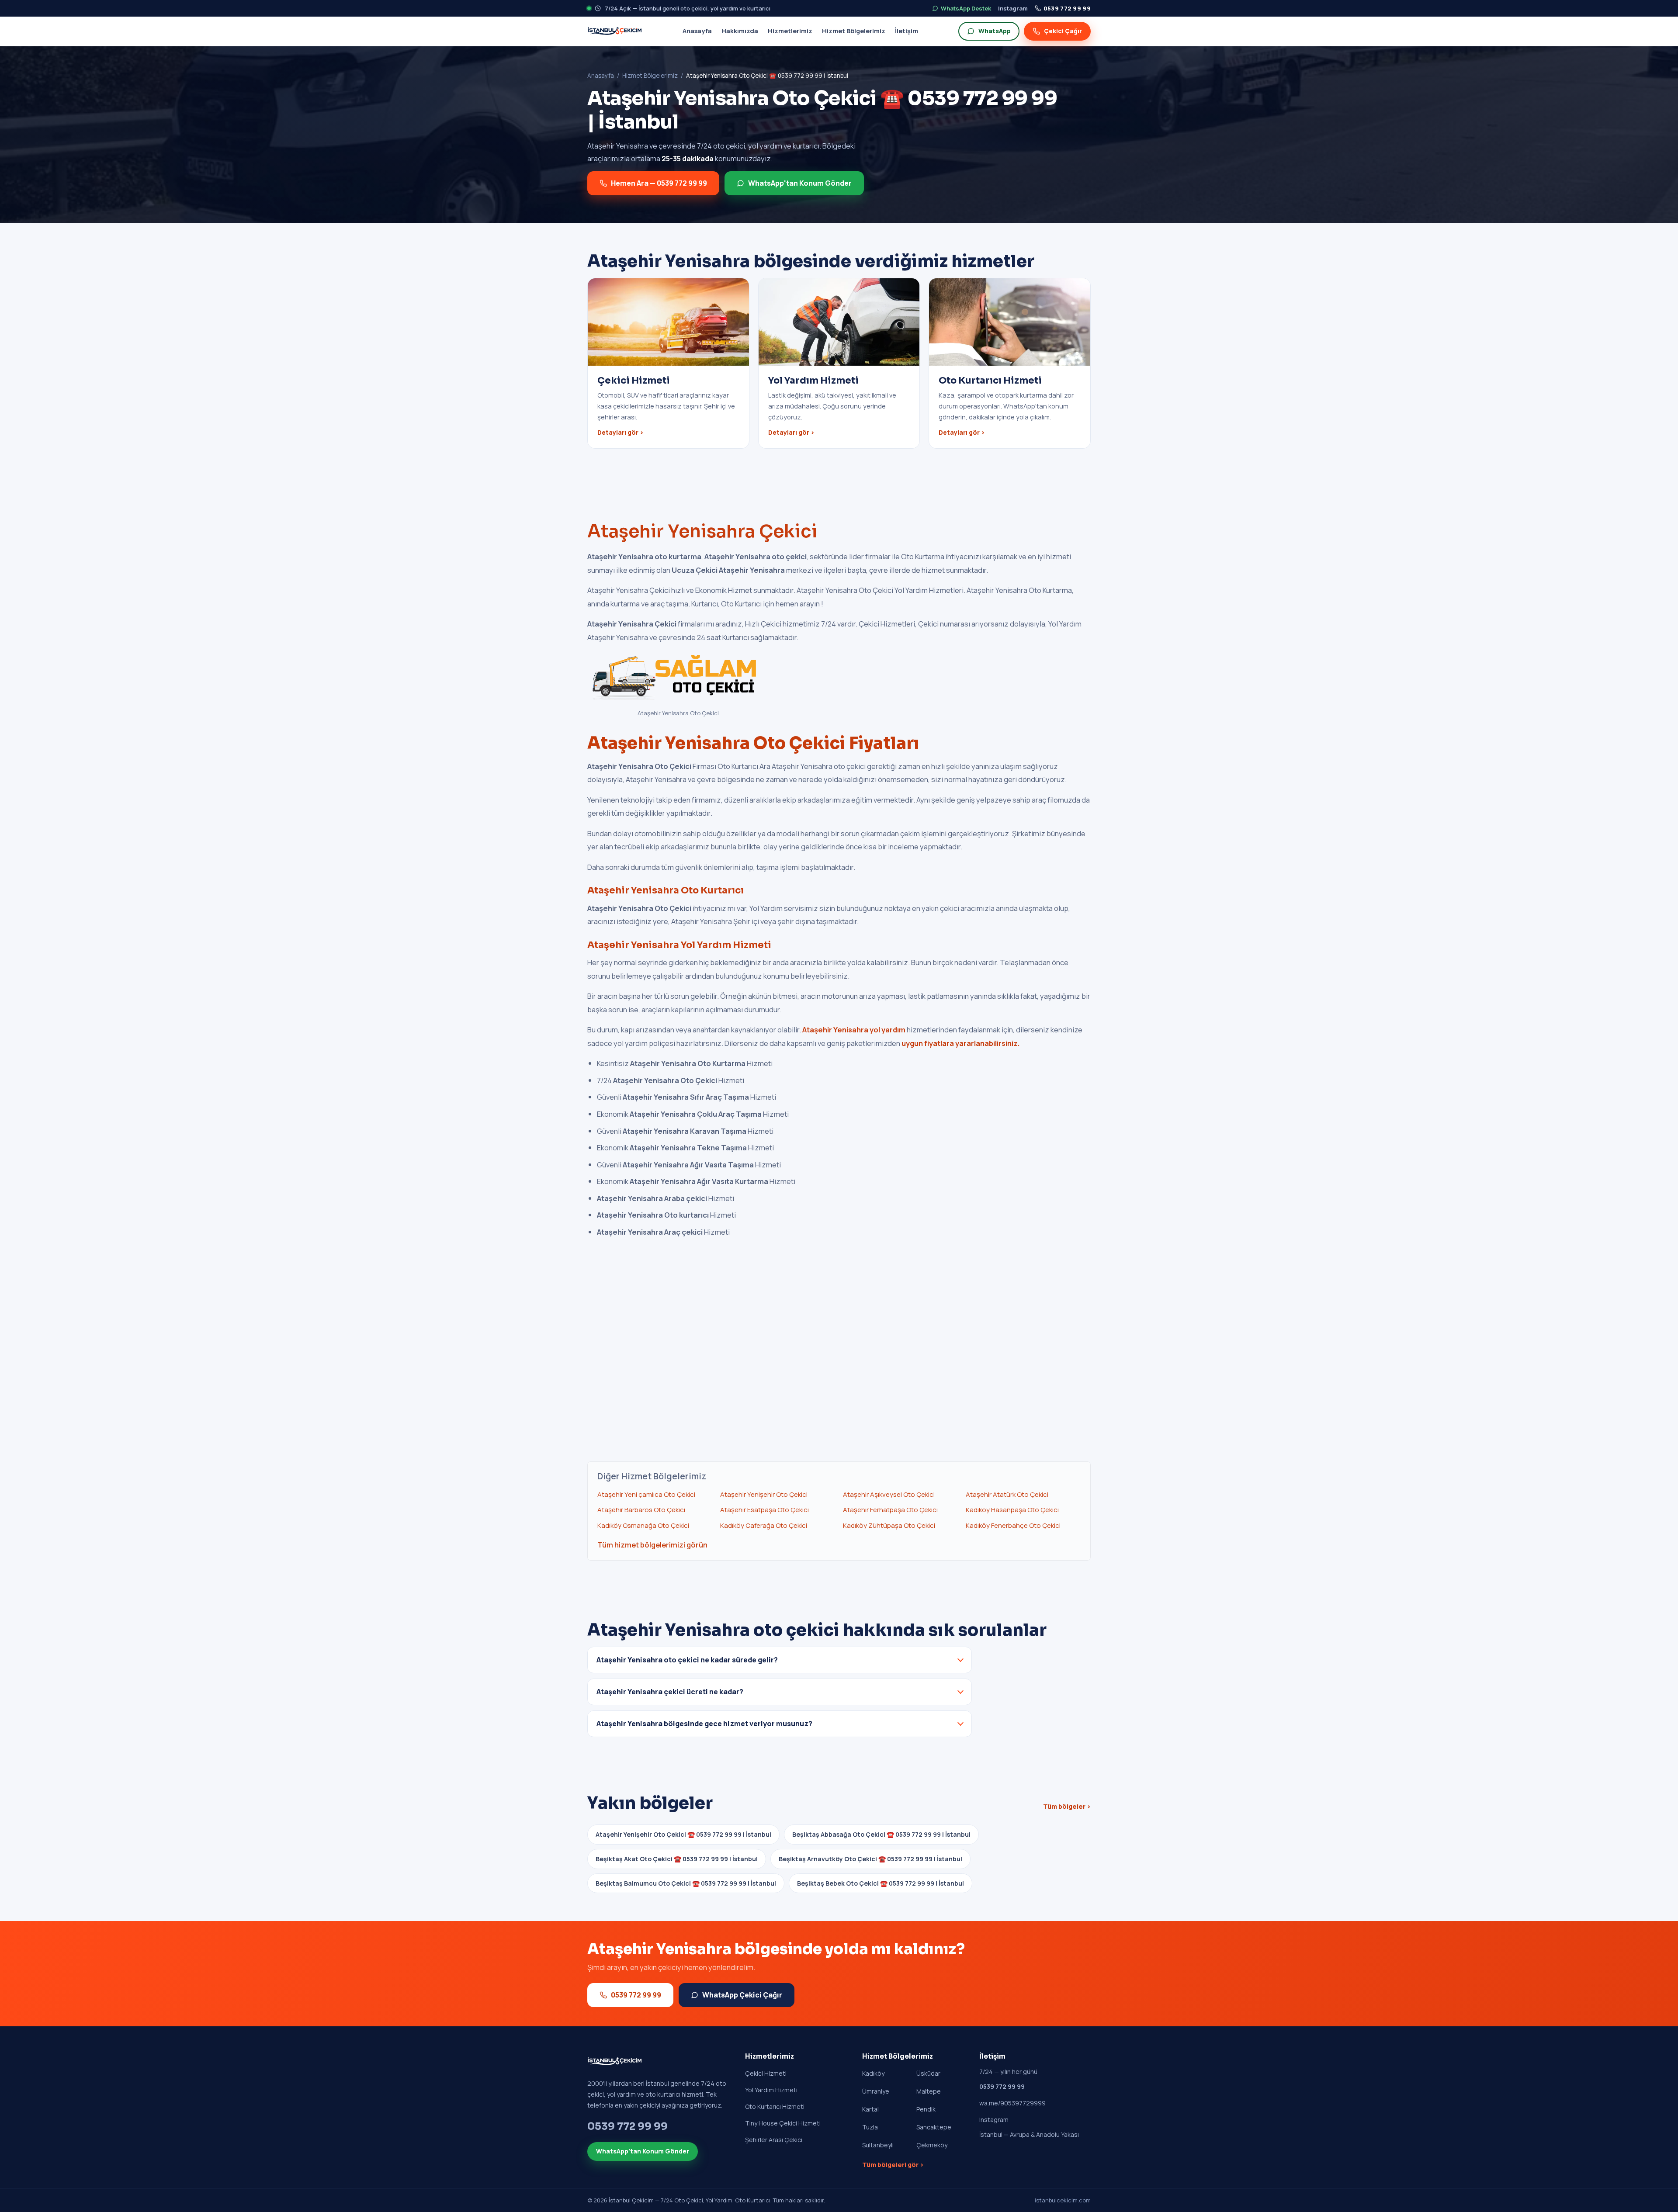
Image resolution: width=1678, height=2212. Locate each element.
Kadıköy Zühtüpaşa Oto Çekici (889, 1525)
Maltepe (929, 2091)
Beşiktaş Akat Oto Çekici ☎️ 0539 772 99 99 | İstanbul (677, 1859)
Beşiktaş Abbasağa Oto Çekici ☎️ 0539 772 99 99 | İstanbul (881, 1834)
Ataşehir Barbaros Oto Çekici (641, 1510)
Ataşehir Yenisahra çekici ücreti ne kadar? (670, 1692)
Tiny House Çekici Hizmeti (783, 2123)
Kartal (870, 2109)
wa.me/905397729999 (1012, 2103)
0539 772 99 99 (1067, 8)
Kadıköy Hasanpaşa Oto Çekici (1012, 1510)
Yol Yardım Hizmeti (771, 2090)
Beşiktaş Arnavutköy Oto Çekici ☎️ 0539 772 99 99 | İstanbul (870, 1859)
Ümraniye (876, 2091)
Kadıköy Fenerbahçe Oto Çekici (1013, 1525)
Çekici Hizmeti (766, 2073)
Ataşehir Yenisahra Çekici (702, 531)
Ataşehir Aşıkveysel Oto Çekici (889, 1494)
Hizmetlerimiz (790, 31)
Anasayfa (697, 31)
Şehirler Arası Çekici (774, 2140)
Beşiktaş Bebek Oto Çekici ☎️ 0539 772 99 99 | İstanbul (881, 1883)
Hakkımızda (740, 31)
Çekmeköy (932, 2145)
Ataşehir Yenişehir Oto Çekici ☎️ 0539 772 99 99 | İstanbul (683, 1834)
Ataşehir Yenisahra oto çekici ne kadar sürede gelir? (687, 1660)
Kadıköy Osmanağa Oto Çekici (643, 1525)
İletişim (907, 31)
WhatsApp (995, 31)
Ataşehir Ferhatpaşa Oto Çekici (890, 1510)
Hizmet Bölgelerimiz (854, 31)
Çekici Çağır (1063, 31)
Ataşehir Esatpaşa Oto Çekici (764, 1510)
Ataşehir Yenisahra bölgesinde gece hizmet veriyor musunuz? (704, 1724)
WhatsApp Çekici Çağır (742, 1995)
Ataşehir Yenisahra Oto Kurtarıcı (666, 890)
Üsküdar (928, 2073)
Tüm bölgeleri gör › (893, 2165)
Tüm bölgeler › (1067, 1806)
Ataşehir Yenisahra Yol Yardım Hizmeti (679, 945)
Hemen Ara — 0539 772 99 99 (659, 183)
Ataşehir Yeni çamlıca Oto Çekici (646, 1494)
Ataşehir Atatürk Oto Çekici (1007, 1494)
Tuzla (870, 2127)
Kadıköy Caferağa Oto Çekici (764, 1525)
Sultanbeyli (878, 2145)
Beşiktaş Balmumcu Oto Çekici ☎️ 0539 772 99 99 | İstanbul (686, 1883)
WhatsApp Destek (966, 8)
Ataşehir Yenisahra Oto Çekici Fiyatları (753, 743)
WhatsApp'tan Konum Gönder (800, 183)
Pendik (926, 2109)
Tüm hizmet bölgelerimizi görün (652, 1545)
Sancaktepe (934, 2127)
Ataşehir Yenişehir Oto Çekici (764, 1494)
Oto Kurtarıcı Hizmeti (775, 2106)
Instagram (1013, 8)
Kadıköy (873, 2073)
